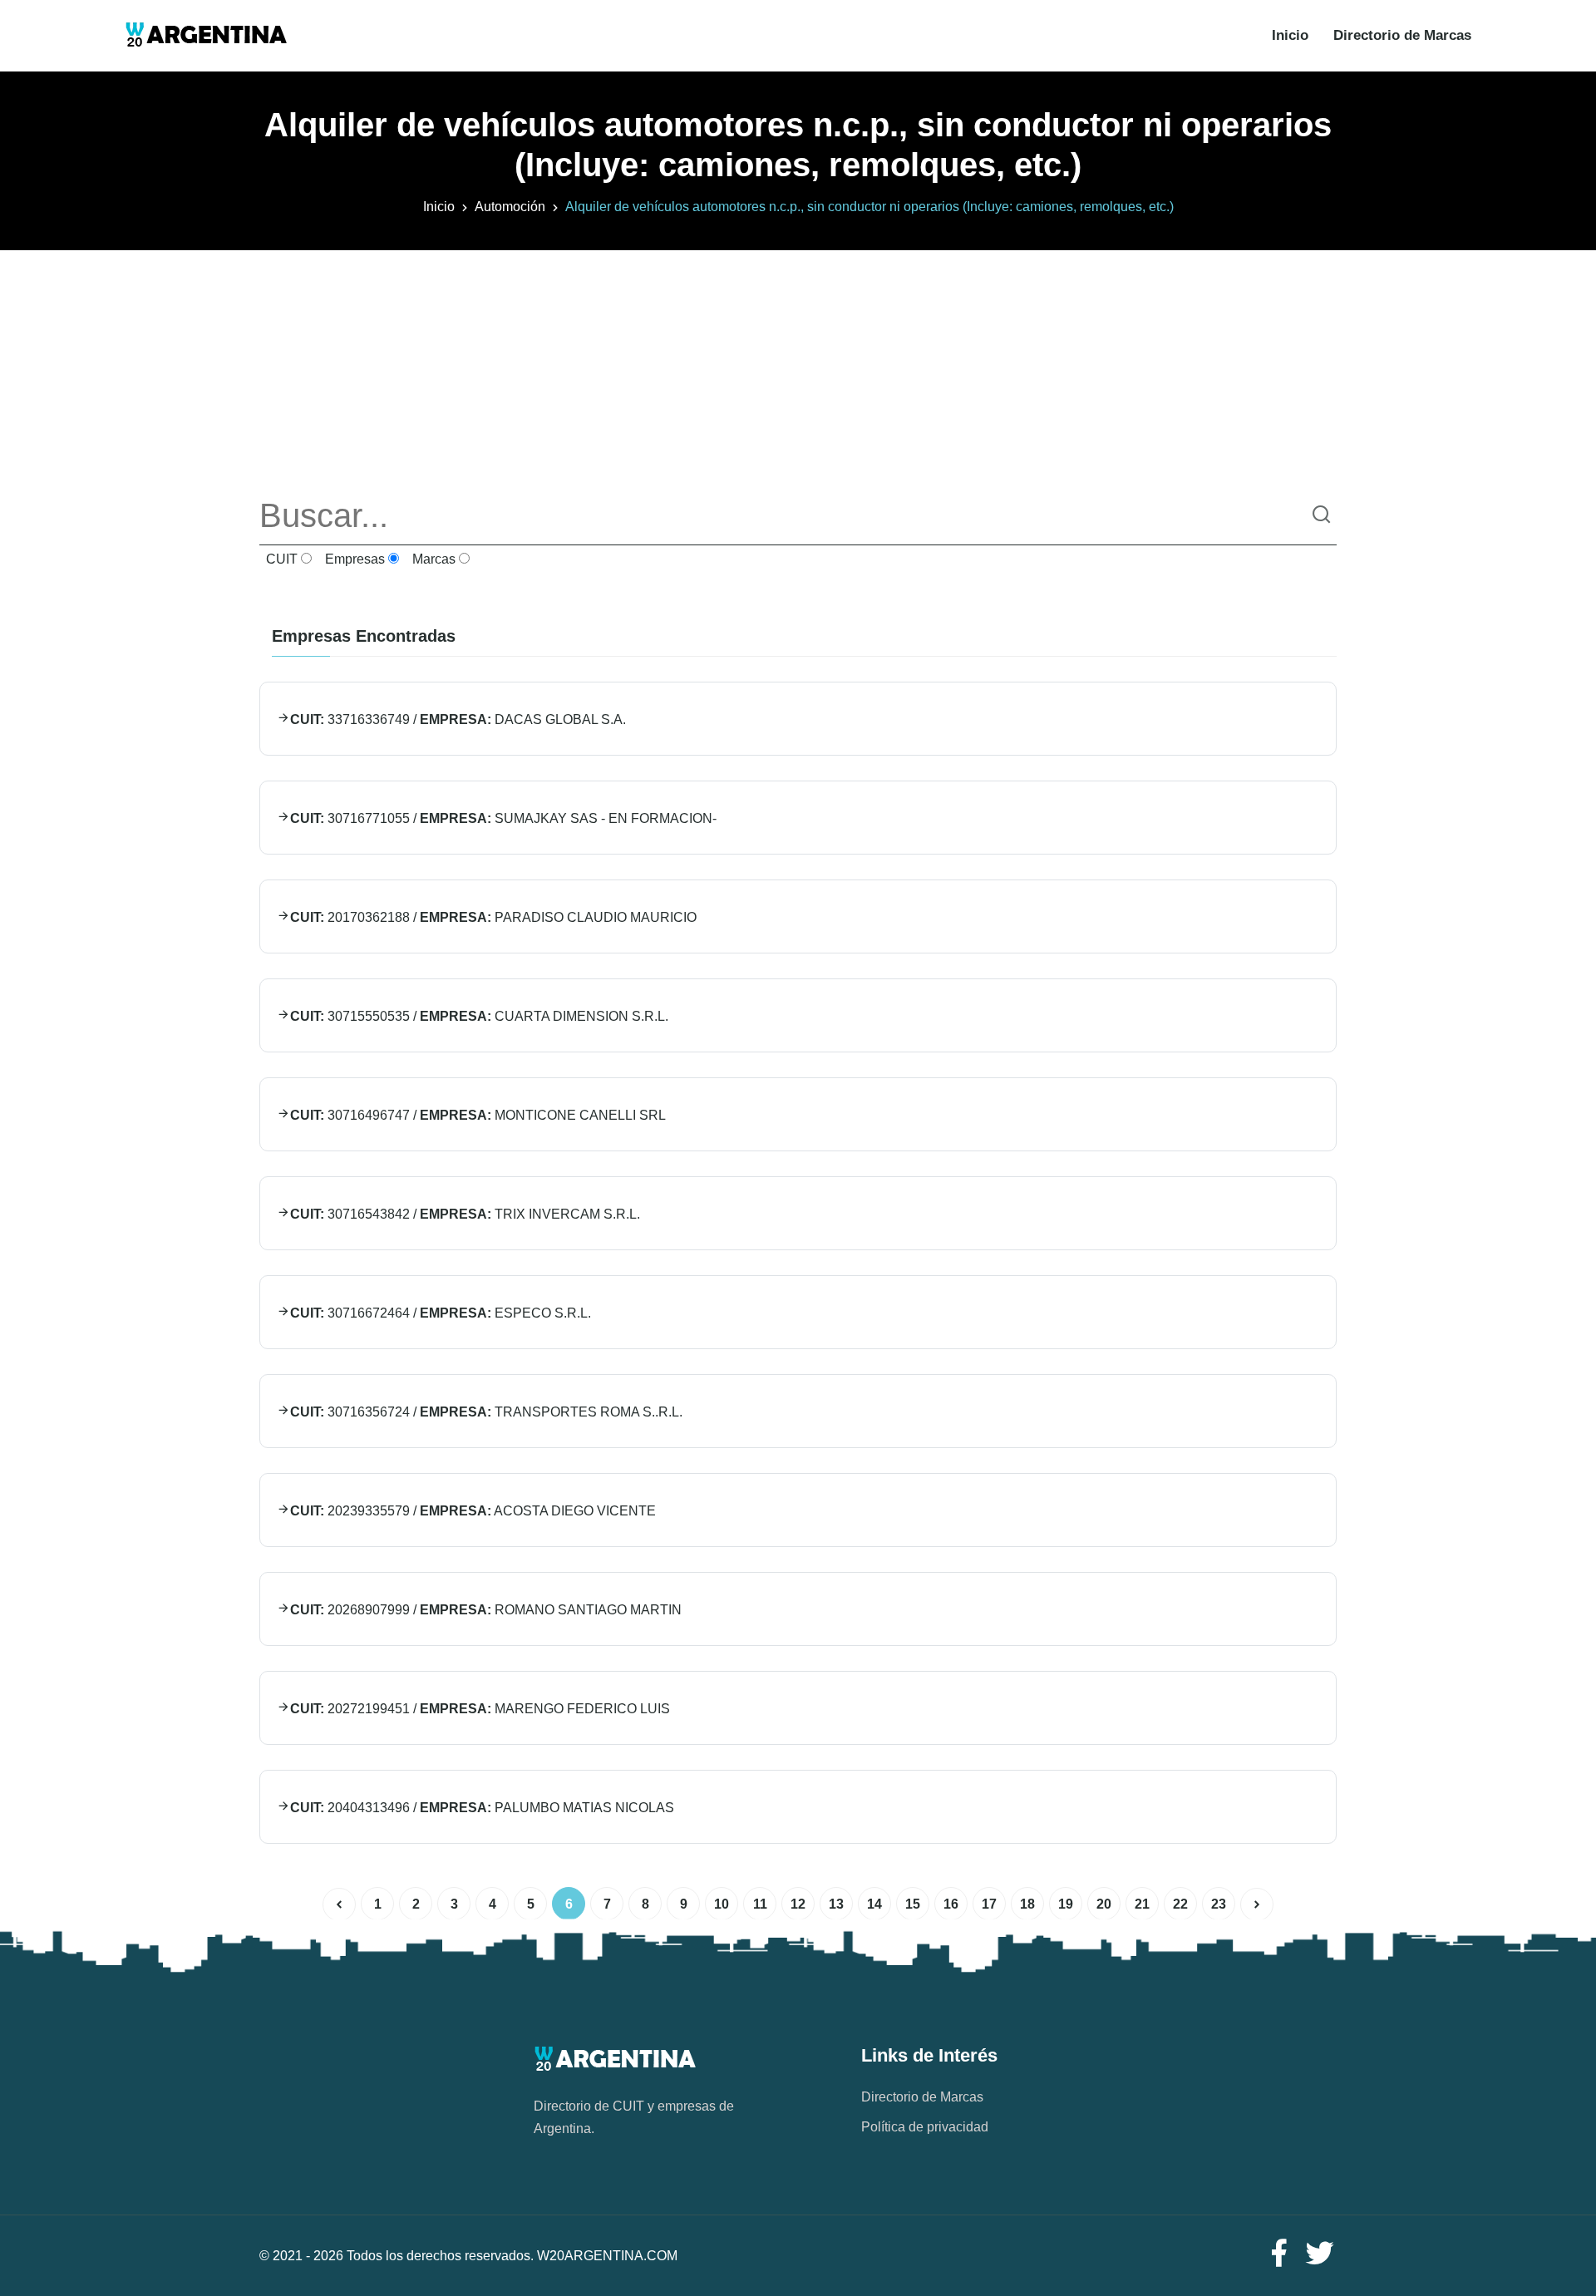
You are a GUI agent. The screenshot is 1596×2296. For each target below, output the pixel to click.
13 (836, 1904)
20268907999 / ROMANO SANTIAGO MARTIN (486, 1610)
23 (1219, 1904)
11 (760, 1904)
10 (722, 1904)
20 (1104, 1904)
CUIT (280, 559)
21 (1142, 1904)
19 (1066, 1904)
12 (798, 1904)
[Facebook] (1278, 2254)
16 (951, 1904)
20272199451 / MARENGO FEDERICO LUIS (480, 1709)
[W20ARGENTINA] (206, 36)
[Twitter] (1320, 2254)
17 (989, 1904)
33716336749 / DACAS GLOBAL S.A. (458, 719)
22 (1180, 1904)
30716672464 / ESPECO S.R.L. (441, 1313)
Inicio (1290, 35)
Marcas (432, 559)
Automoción (510, 207)
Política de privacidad (925, 2127)
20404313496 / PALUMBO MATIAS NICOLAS (482, 1808)
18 (1027, 1904)
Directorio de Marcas (1402, 35)
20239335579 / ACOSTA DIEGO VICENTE (473, 1511)
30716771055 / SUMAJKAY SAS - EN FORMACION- (503, 818)
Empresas (353, 559)
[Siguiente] (1257, 1904)
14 (874, 1904)
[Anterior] (339, 1904)
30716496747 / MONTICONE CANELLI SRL (478, 1115)
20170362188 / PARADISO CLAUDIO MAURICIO (493, 917)
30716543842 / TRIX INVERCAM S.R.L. (465, 1214)
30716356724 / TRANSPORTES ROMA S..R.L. (486, 1412)
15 (913, 1904)
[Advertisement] (798, 367)
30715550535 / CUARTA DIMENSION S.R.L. (479, 1016)
